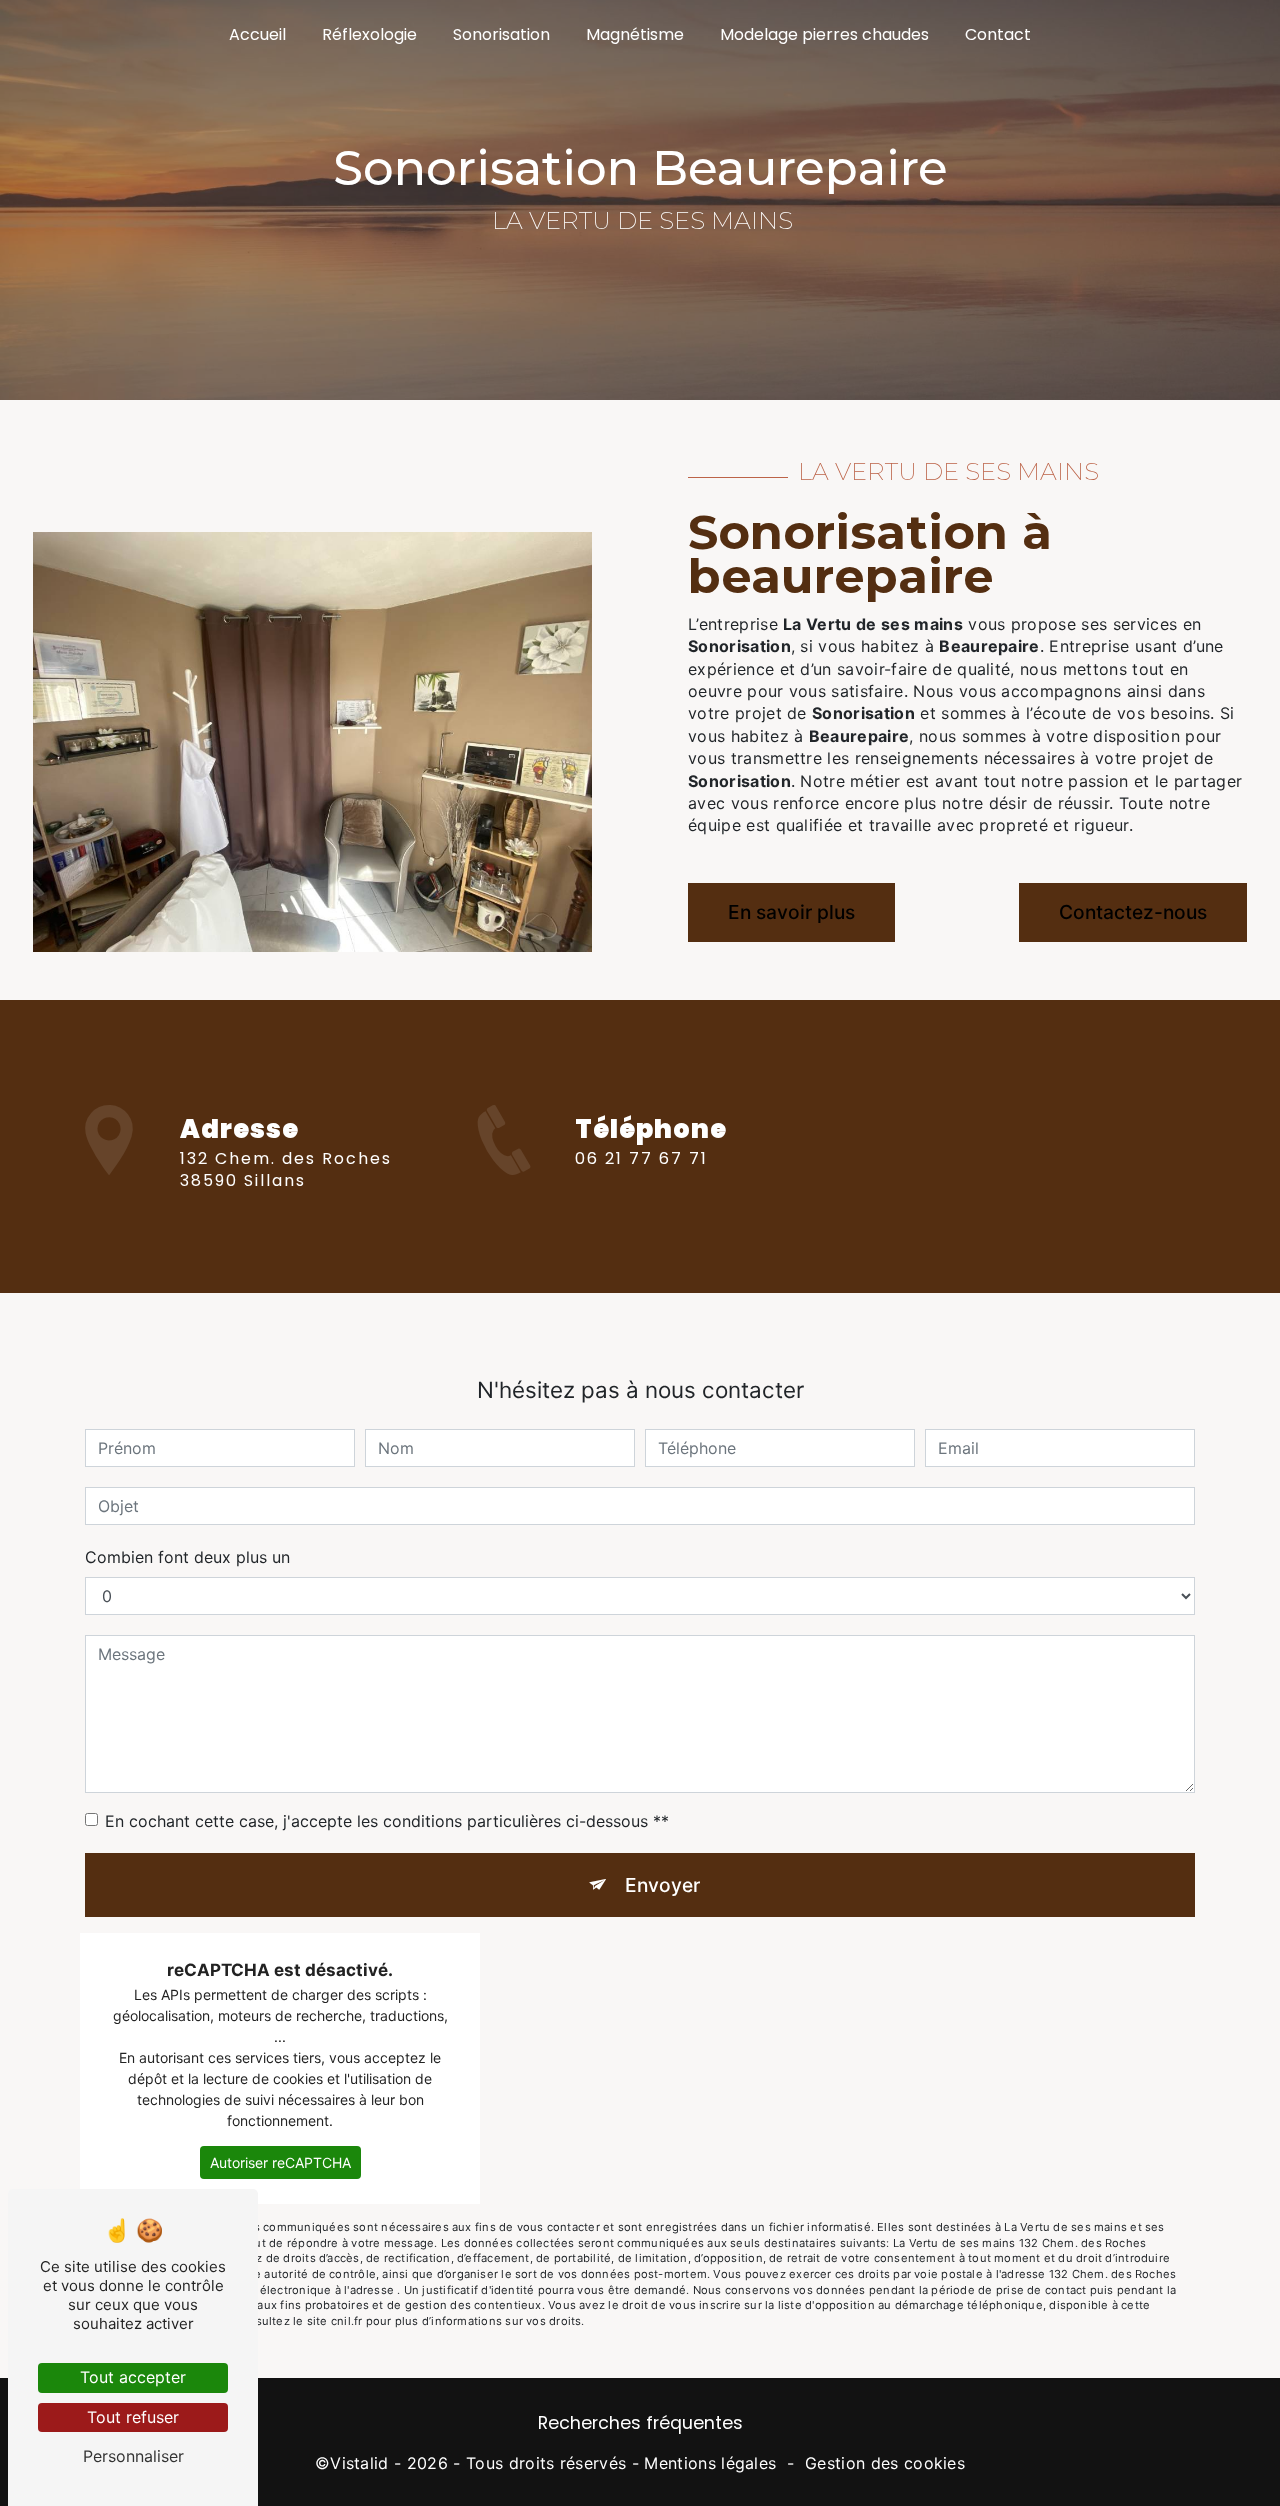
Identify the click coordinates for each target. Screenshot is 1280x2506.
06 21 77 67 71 (641, 1158)
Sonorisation (501, 34)
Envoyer (662, 1885)
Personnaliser (133, 2456)
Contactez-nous (1133, 912)
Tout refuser (133, 2417)
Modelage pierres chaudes (824, 34)
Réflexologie (369, 34)
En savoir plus (791, 912)
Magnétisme (635, 34)
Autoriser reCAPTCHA (280, 2162)
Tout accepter (133, 2377)
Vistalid (359, 2463)
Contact (998, 34)
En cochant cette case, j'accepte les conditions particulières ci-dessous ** (387, 1821)
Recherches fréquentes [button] (640, 2423)
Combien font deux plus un (187, 1557)
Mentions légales (710, 2463)
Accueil (257, 34)
